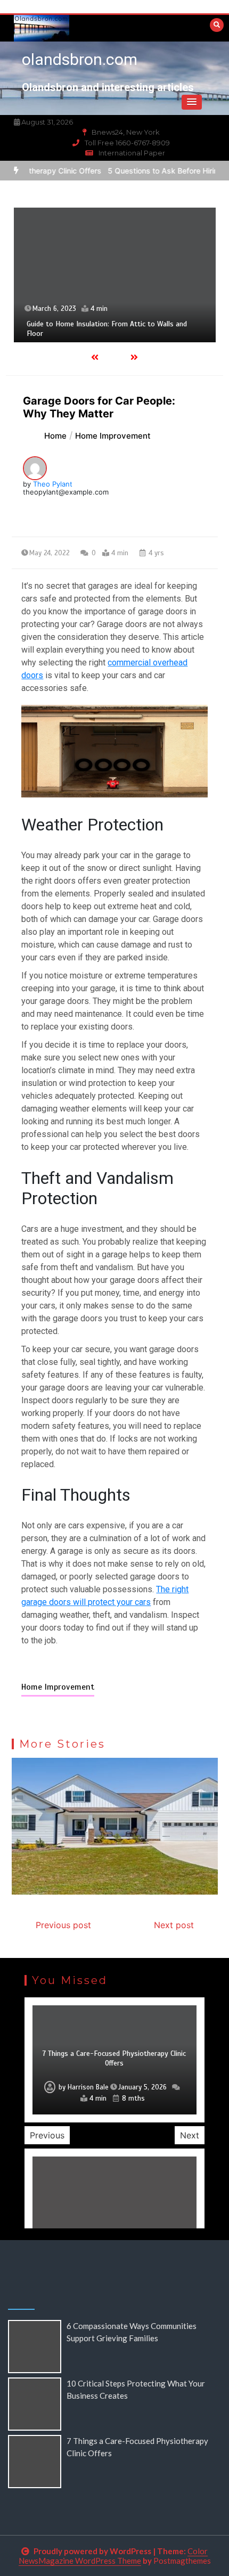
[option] (115, 275)
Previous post (63, 1925)
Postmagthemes (182, 2561)
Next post (174, 1925)
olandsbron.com (80, 59)
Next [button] (190, 2135)
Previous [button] (47, 2135)
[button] (192, 102)
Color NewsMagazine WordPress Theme (113, 2556)
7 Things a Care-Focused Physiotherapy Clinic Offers (114, 2058)
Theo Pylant (53, 484)
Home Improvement (58, 1687)
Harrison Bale (88, 2087)
